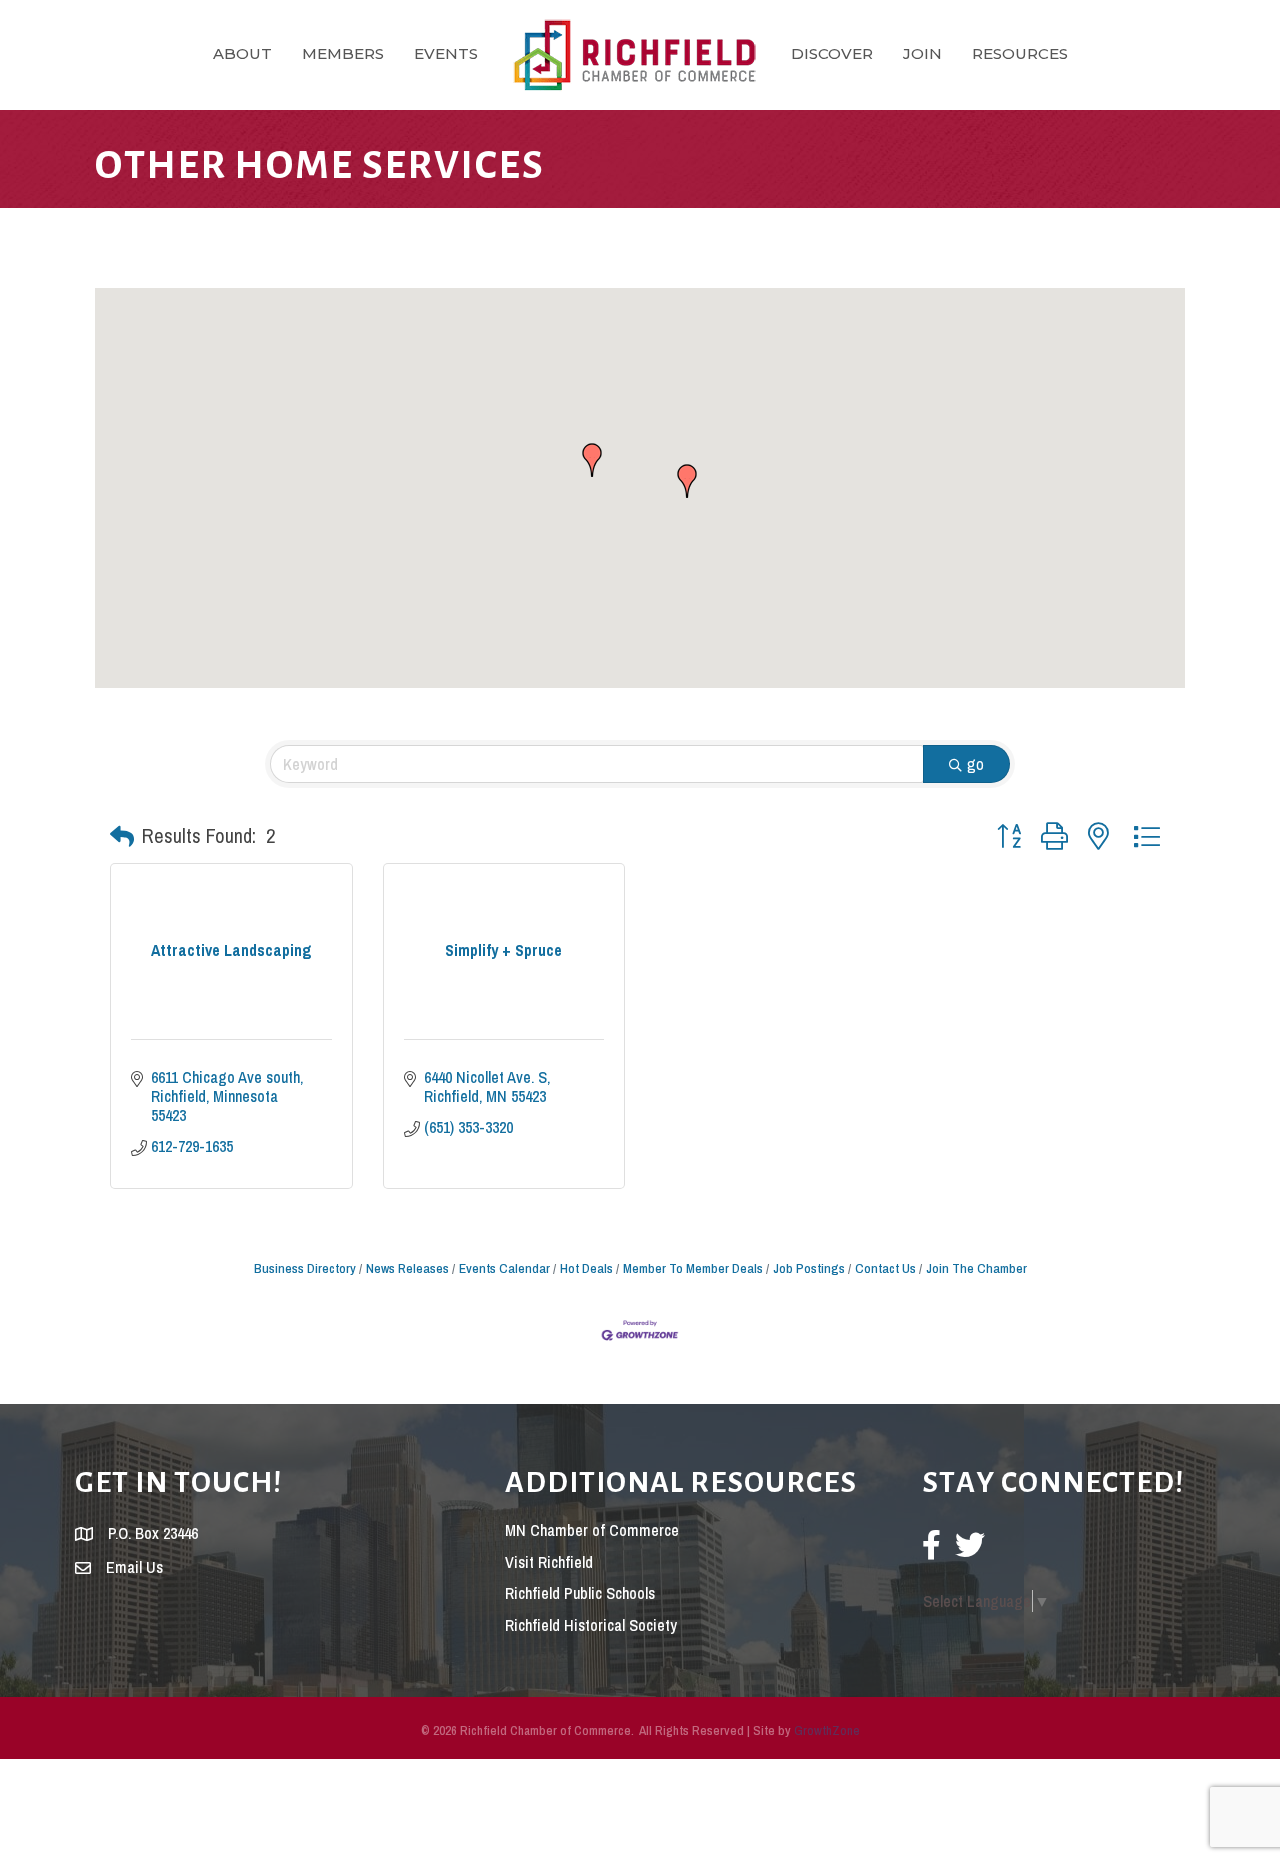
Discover (832, 53)
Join (922, 53)
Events (446, 53)
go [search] (975, 764)
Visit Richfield (549, 1562)
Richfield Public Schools (580, 1593)
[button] (687, 481)
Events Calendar (504, 1268)
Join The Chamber (976, 1268)
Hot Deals (586, 1268)
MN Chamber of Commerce (592, 1530)
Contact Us (885, 1268)
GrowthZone (827, 1730)
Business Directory (305, 1268)
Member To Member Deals (693, 1268)
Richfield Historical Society (591, 1625)
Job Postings (809, 1268)
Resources (1020, 53)
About (242, 53)
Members (343, 53)
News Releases (407, 1268)
